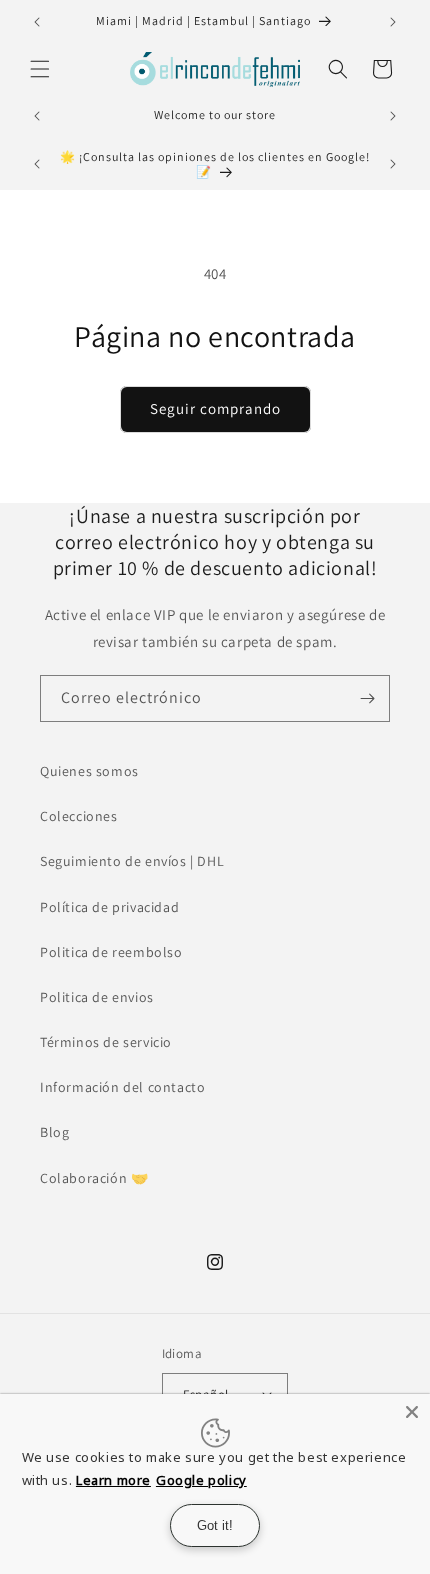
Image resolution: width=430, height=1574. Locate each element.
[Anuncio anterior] (37, 22)
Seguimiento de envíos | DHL (132, 861)
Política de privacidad (109, 907)
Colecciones (79, 816)
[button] (40, 69)
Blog (54, 1132)
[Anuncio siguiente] (393, 22)
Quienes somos (89, 771)
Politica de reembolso (111, 952)
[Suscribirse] (367, 698)
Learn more (113, 1480)
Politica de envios (97, 997)
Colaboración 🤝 (94, 1178)
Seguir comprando (215, 408)
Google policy (201, 1480)
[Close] (412, 1412)
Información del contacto (122, 1087)
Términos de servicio (106, 1042)
